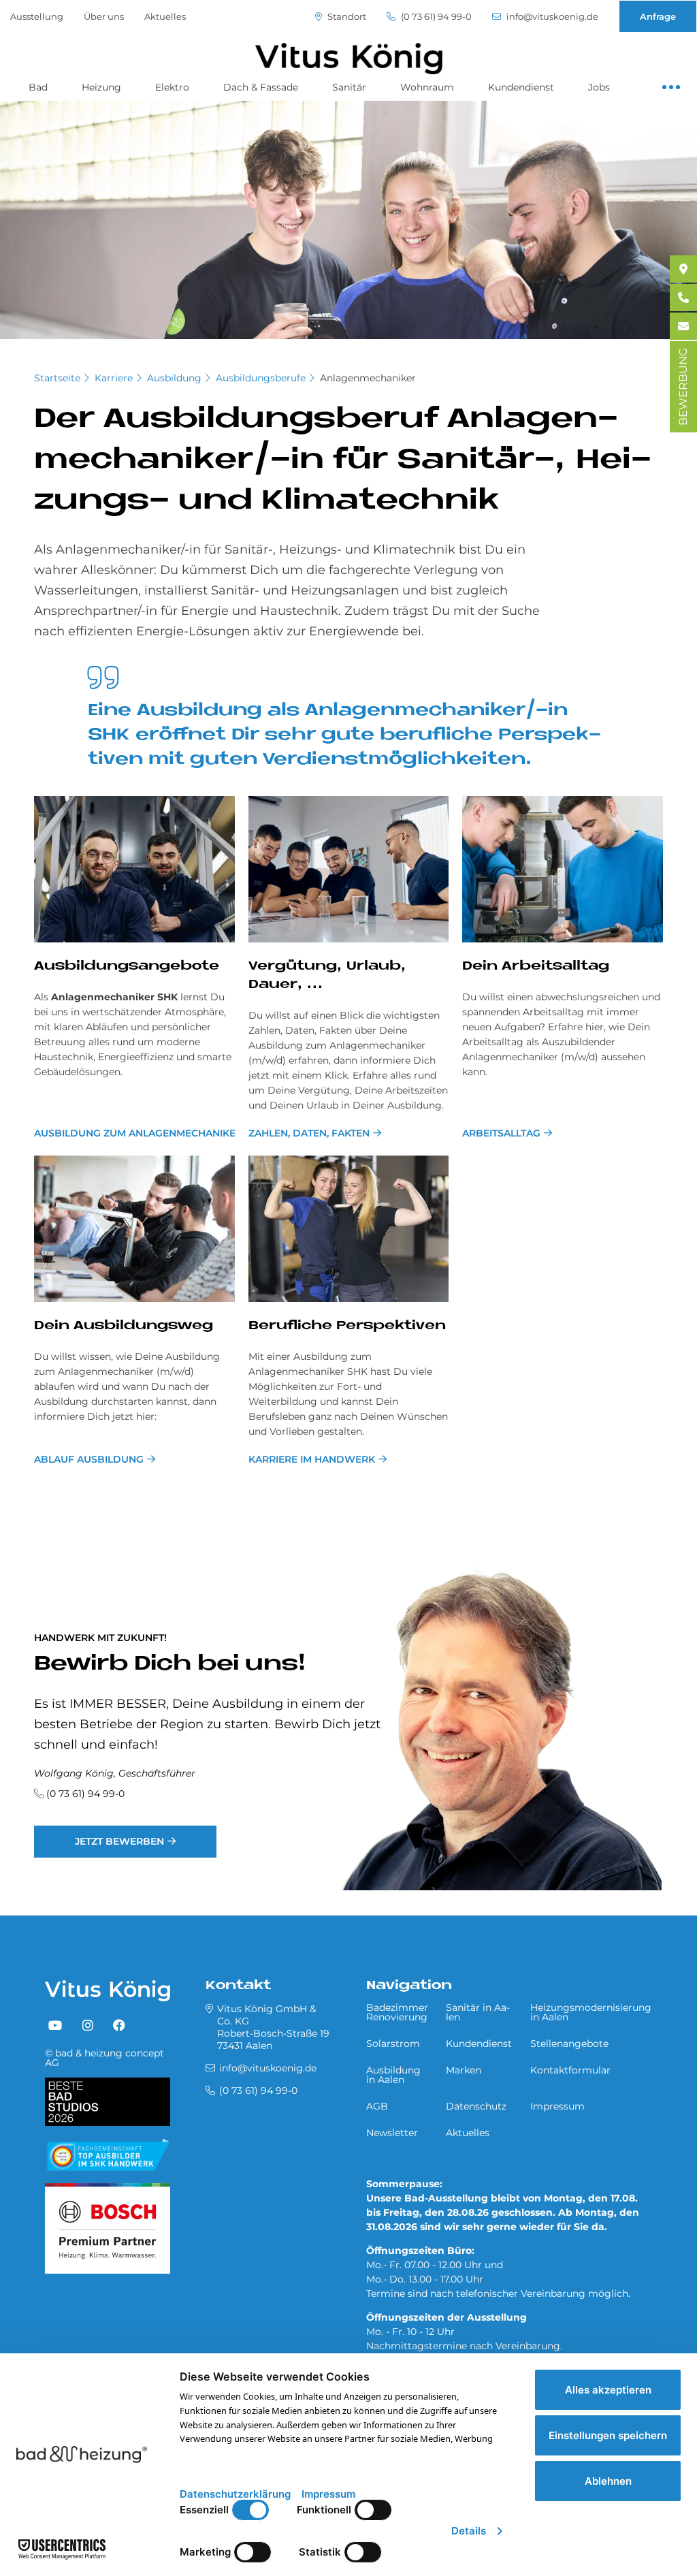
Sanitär (349, 87)
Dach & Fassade (261, 87)
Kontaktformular (570, 2070)
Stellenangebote (569, 2044)
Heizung (101, 87)
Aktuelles (165, 16)
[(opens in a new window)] (55, 2026)
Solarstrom (393, 2044)
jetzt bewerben (119, 1841)
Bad (38, 87)
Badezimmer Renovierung (397, 2012)
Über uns (104, 16)
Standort (346, 17)
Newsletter (392, 2133)
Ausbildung (174, 378)
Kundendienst (521, 87)
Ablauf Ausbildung (89, 1459)
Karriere (114, 378)
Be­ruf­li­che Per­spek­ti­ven (347, 1326)
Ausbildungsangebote (127, 967)
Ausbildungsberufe (261, 378)
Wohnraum (427, 87)
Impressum (557, 2106)
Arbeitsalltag (501, 1133)
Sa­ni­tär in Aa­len (478, 2012)
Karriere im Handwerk (312, 1459)
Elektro (172, 87)
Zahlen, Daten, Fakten (309, 1133)
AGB (377, 2106)
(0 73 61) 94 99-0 (435, 17)
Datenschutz (476, 2106)
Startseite (57, 378)
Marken (464, 2070)
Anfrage (658, 16)
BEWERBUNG (683, 387)
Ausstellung (37, 16)
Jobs (599, 87)
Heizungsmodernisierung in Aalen (591, 2012)
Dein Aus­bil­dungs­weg (124, 1326)
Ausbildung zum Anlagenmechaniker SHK (134, 1133)
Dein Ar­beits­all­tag (536, 967)
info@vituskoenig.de (551, 17)
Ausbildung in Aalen (393, 2075)
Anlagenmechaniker (368, 378)
